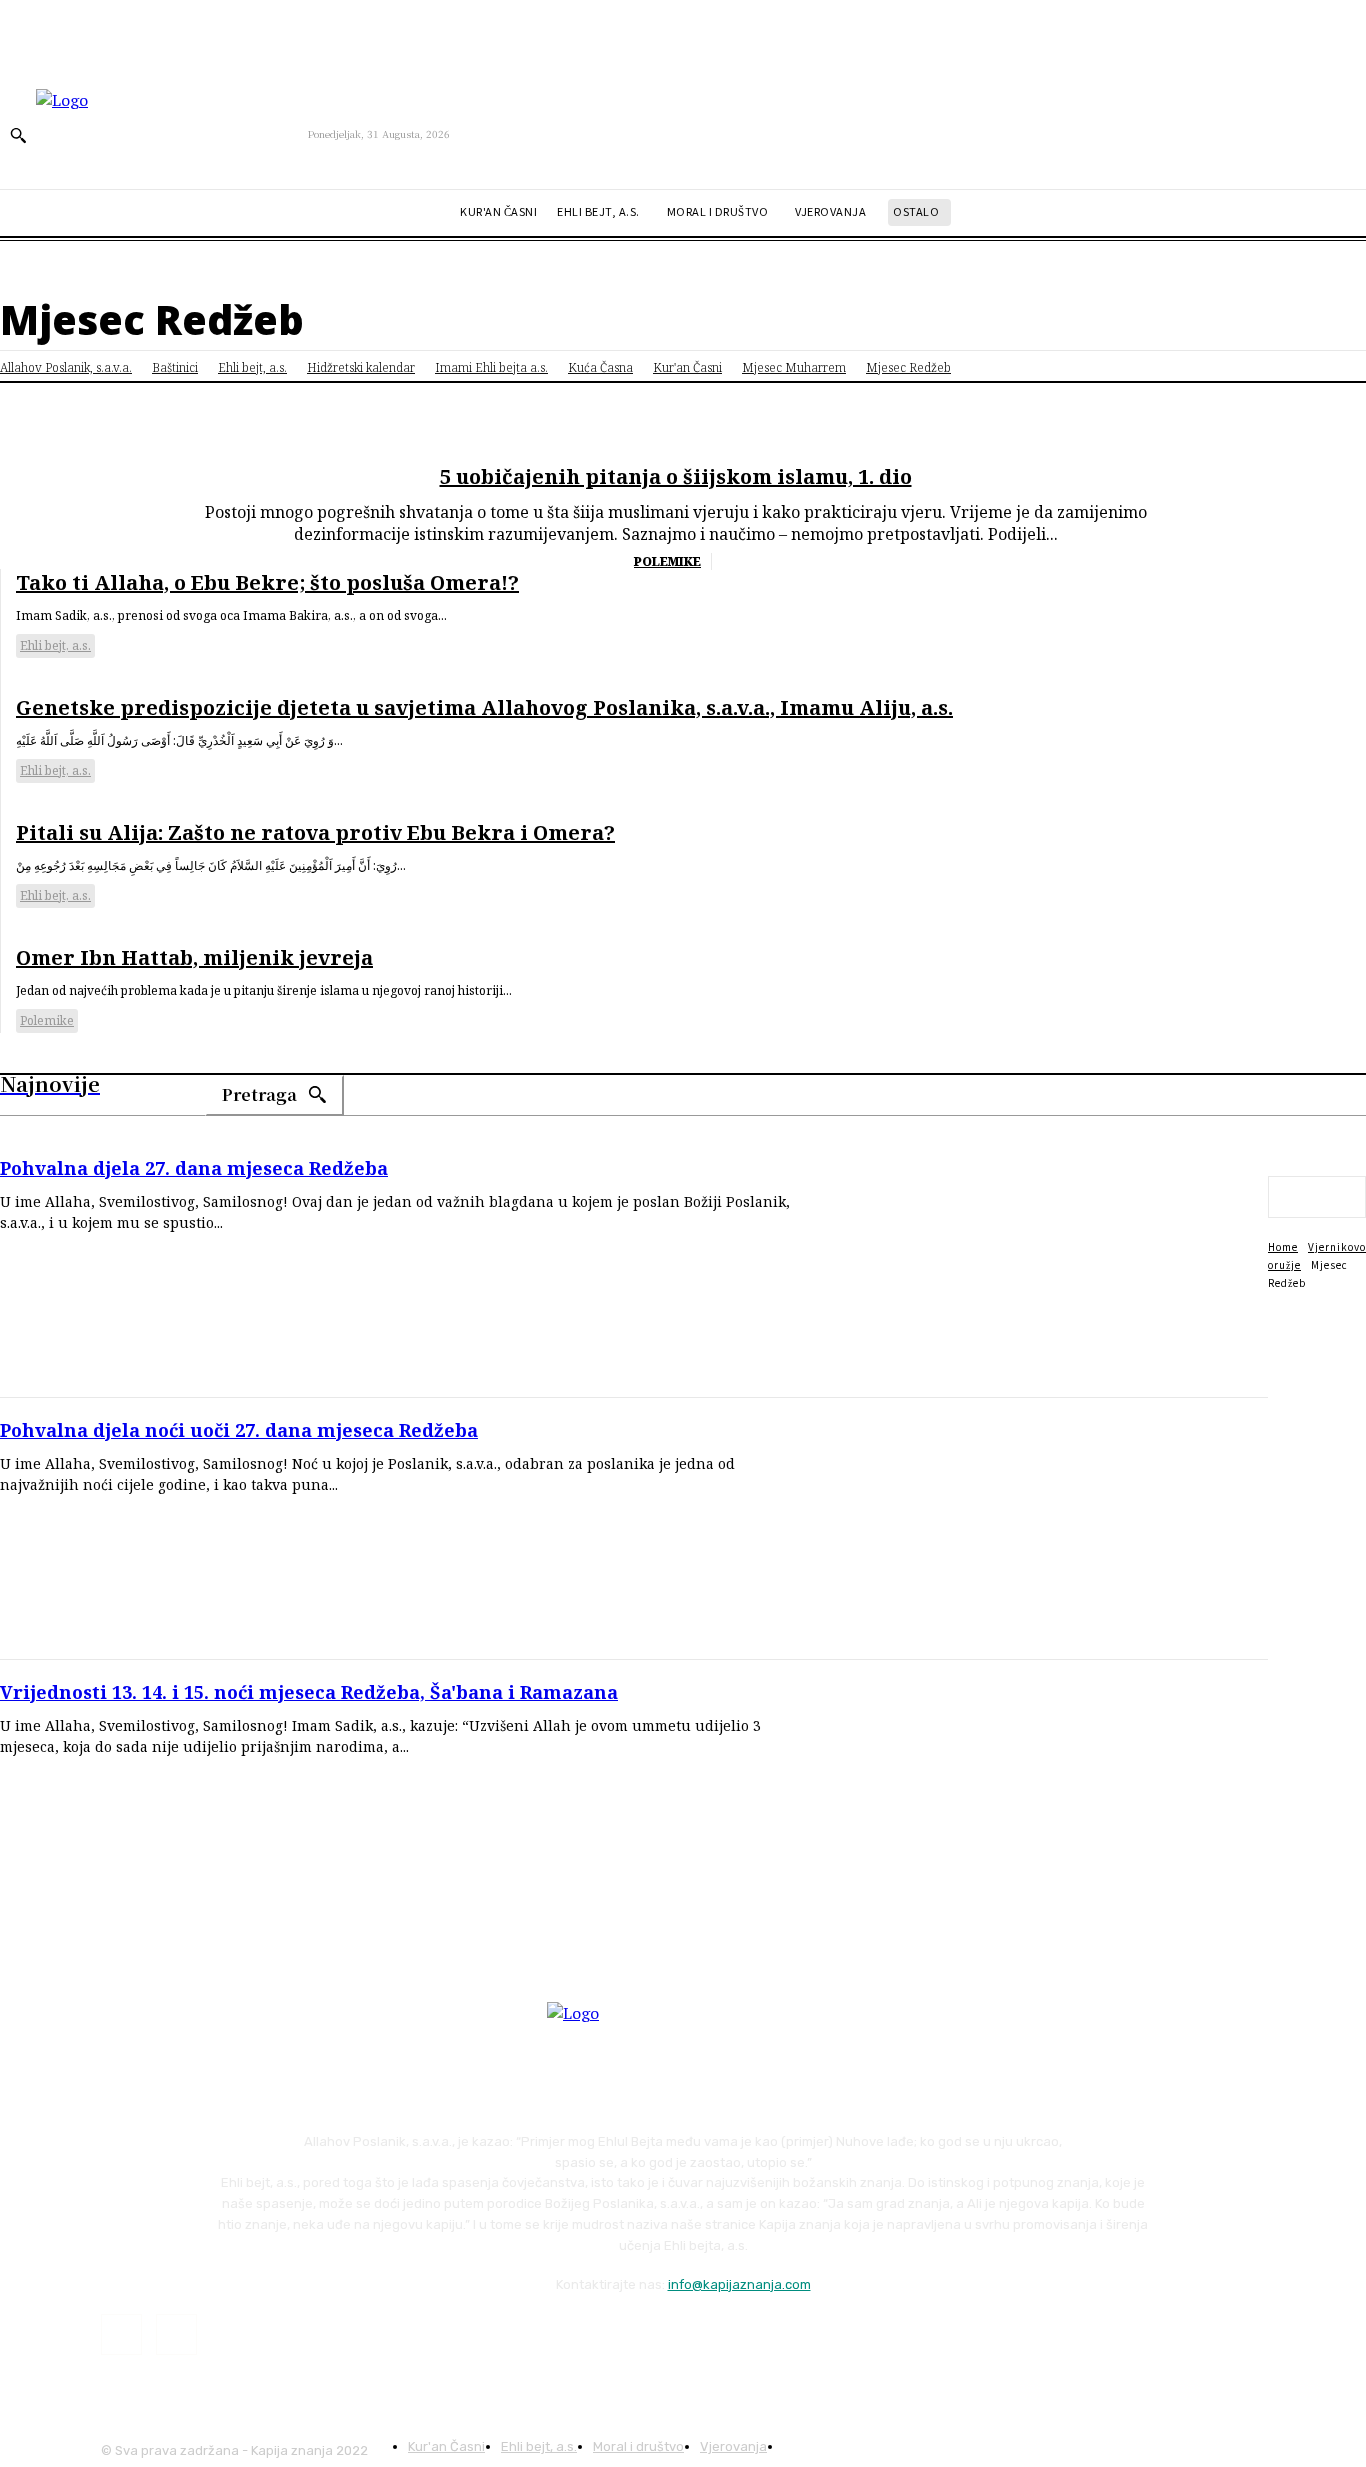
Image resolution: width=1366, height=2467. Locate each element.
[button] (18, 135)
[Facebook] (121, 2334)
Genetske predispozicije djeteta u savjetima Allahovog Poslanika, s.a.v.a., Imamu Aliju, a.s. (484, 707)
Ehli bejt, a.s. (55, 645)
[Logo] (172, 134)
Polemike (667, 561)
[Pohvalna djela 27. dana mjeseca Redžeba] (1046, 1267)
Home (1283, 1246)
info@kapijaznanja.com (739, 2284)
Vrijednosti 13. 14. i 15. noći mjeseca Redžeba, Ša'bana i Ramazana (309, 1692)
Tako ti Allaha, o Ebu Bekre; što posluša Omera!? (267, 582)
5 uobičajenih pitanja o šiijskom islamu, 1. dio (676, 476)
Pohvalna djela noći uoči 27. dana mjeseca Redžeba (239, 1430)
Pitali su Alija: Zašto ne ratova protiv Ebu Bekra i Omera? (315, 832)
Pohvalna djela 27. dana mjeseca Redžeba (194, 1168)
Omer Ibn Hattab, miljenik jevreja (194, 957)
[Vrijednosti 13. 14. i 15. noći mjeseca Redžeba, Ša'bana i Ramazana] (1046, 1791)
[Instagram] (176, 2334)
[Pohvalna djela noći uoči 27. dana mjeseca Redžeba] (1046, 1529)
